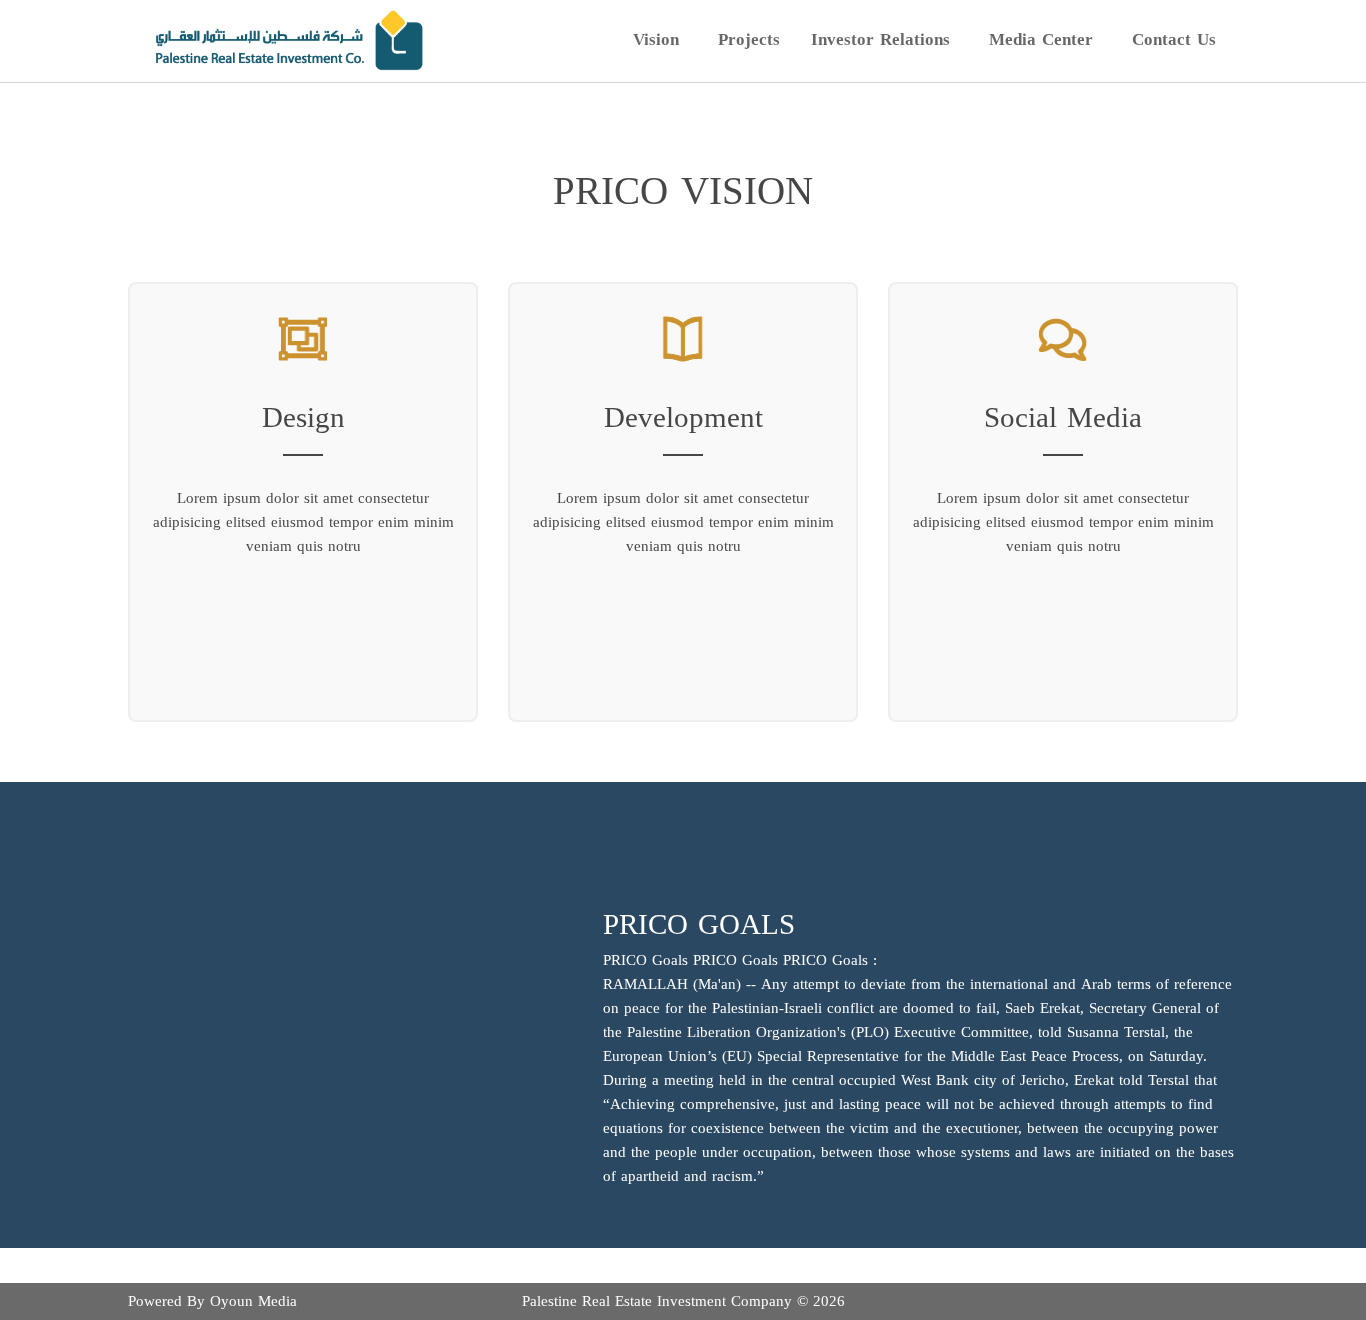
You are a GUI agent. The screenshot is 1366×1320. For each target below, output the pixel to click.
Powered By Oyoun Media (212, 1301)
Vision (656, 38)
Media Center (1041, 38)
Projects (749, 39)
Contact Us (1174, 39)
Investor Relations (880, 38)
